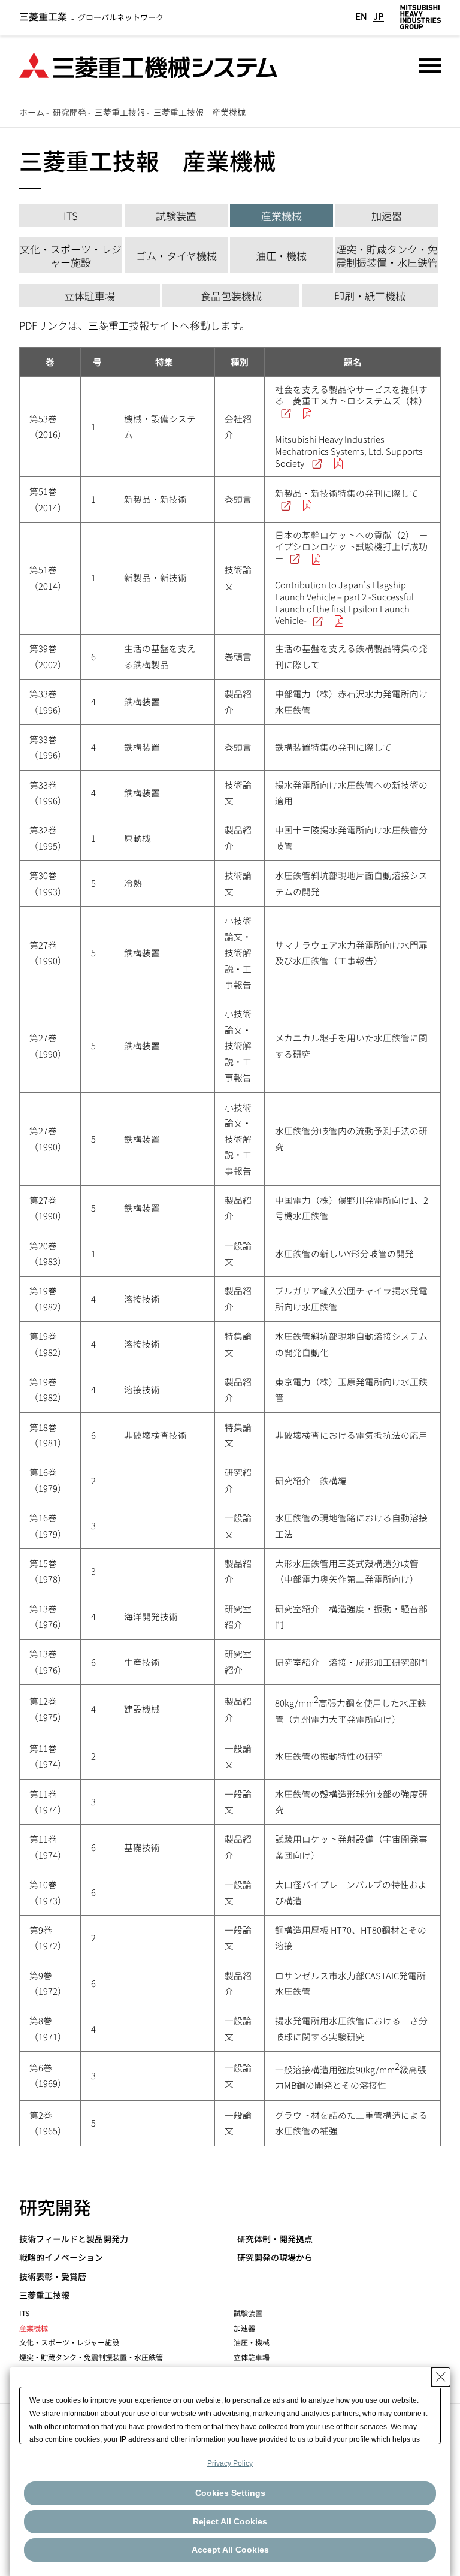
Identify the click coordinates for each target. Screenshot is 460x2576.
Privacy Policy (230, 2463)
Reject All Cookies (230, 2521)
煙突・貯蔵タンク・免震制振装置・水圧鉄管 (387, 256)
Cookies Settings (230, 2493)
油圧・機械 (281, 256)
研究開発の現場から (275, 2258)
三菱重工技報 (120, 112)
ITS (71, 215)
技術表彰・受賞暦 (53, 2277)
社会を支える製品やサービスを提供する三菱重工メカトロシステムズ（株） (351, 395)
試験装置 (176, 215)
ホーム (32, 112)
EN (361, 17)
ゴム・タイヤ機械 (176, 256)
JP (379, 17)
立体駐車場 (90, 296)
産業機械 (282, 215)
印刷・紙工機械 (370, 296)
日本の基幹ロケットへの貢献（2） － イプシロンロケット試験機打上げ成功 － (352, 546)
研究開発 (69, 112)
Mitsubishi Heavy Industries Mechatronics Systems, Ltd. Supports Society (349, 451)
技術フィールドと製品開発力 (74, 2239)
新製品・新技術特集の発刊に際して (347, 493)
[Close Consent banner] (441, 2377)
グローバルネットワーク (91, 17)
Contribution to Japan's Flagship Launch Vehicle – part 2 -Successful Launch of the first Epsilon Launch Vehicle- (344, 602)
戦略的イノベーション (61, 2258)
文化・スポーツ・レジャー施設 (71, 256)
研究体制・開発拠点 (275, 2239)
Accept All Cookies (230, 2550)
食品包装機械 (231, 296)
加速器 (387, 215)
